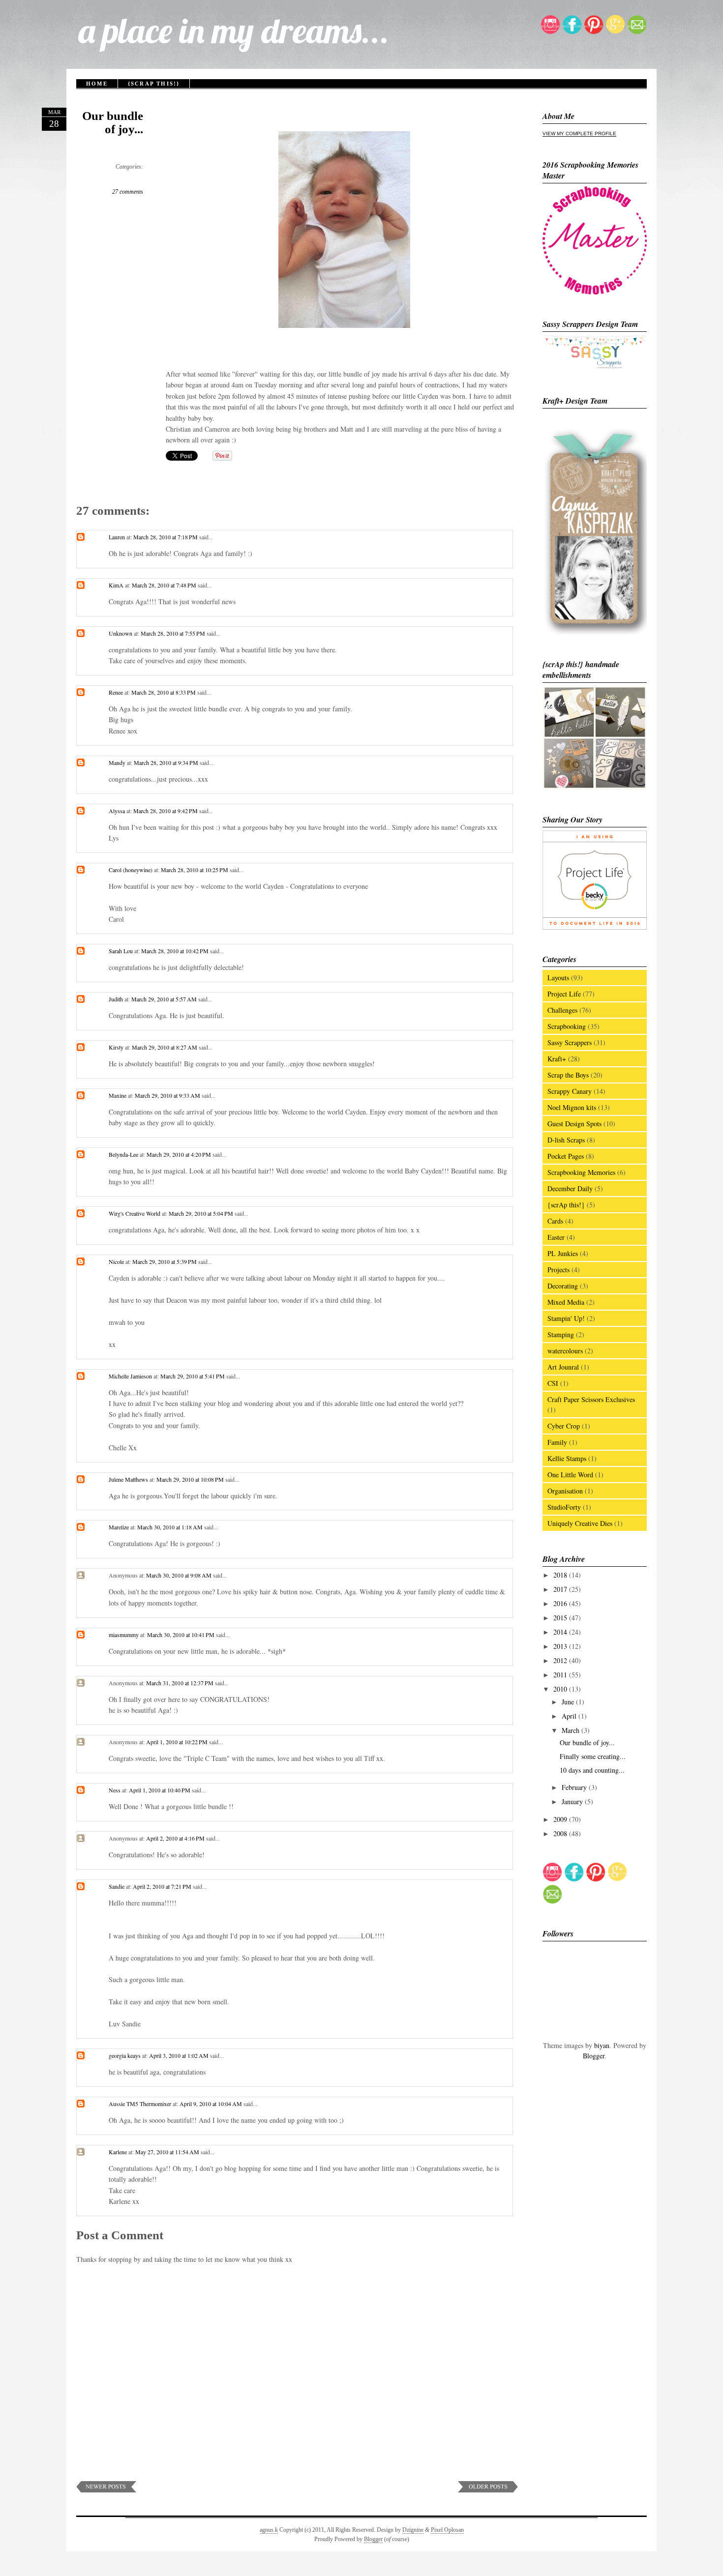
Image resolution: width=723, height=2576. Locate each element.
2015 (561, 1618)
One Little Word (570, 1475)
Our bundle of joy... (113, 122)
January (573, 1801)
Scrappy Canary (570, 1091)
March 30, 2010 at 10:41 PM (181, 1635)
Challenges (562, 1010)
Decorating (563, 1286)
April (570, 1716)
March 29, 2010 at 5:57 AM (165, 999)
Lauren (117, 537)
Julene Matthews (128, 1479)
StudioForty (564, 1507)
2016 (561, 1603)
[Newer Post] (106, 2490)
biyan (602, 2045)
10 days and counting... (592, 1770)
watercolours (565, 1351)
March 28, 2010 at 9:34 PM (167, 762)
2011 (561, 1675)
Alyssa (117, 811)
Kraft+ (557, 1059)
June (569, 1702)
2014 (561, 1632)
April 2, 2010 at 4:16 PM (176, 1838)
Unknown (120, 633)
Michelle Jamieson (130, 1376)
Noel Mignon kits (572, 1107)
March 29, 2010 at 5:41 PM (193, 1376)
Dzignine (413, 2530)
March (572, 1730)
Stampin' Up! (566, 1318)
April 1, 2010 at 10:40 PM (160, 1790)
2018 (561, 1575)
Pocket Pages (566, 1156)
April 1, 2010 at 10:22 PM (178, 1742)
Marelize (119, 1527)
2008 (561, 1833)
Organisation (565, 1491)
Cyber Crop (564, 1426)
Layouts (558, 978)
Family (557, 1442)
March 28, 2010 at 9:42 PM (166, 811)
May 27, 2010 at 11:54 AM (168, 2152)
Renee (116, 692)
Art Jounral (563, 1367)
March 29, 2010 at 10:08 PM (191, 1479)
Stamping (561, 1334)
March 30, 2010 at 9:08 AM (180, 1575)
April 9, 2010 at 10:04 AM (211, 2104)
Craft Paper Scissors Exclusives (591, 1399)
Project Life (564, 994)
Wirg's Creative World (135, 1213)
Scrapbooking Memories (581, 1172)
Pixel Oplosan (447, 2530)
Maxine (118, 1095)
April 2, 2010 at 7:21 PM (163, 1886)
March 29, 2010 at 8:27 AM (165, 1047)
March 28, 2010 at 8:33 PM (164, 692)
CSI (553, 1383)
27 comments (128, 192)
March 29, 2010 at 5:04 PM (202, 1213)
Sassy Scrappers (570, 1042)
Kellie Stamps (567, 1458)
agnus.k (269, 2530)
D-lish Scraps (566, 1140)
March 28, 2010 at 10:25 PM (195, 870)
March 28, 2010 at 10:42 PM (176, 951)
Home (97, 84)
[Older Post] (488, 2490)
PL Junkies (563, 1253)
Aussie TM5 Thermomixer (140, 2104)
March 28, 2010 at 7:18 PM (166, 537)
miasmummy (124, 1635)
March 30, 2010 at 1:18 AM (171, 1527)
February (575, 1787)
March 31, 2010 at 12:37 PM (181, 1683)
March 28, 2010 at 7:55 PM (174, 633)
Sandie (117, 1886)
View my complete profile (579, 133)
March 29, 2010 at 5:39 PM (165, 1261)
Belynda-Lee (123, 1154)
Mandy (117, 762)
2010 (561, 1689)
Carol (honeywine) (131, 870)
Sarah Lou (121, 951)
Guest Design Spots (574, 1124)
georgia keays (125, 2055)
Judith (116, 999)
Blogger (594, 2056)
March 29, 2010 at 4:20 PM (180, 1154)
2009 (561, 1819)
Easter (556, 1237)
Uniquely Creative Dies (580, 1523)
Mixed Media (566, 1302)
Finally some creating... (593, 1756)
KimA (116, 585)
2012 (561, 1660)
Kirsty (116, 1047)
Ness (115, 1790)
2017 (561, 1589)
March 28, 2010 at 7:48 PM (165, 585)
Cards (555, 1221)
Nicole (116, 1261)
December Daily (570, 1188)
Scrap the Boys (568, 1075)
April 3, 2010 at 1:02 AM (180, 2055)
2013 (561, 1646)
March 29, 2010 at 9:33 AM (168, 1095)
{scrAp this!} (154, 84)
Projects (558, 1270)
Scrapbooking (567, 1026)
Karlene (118, 2152)
